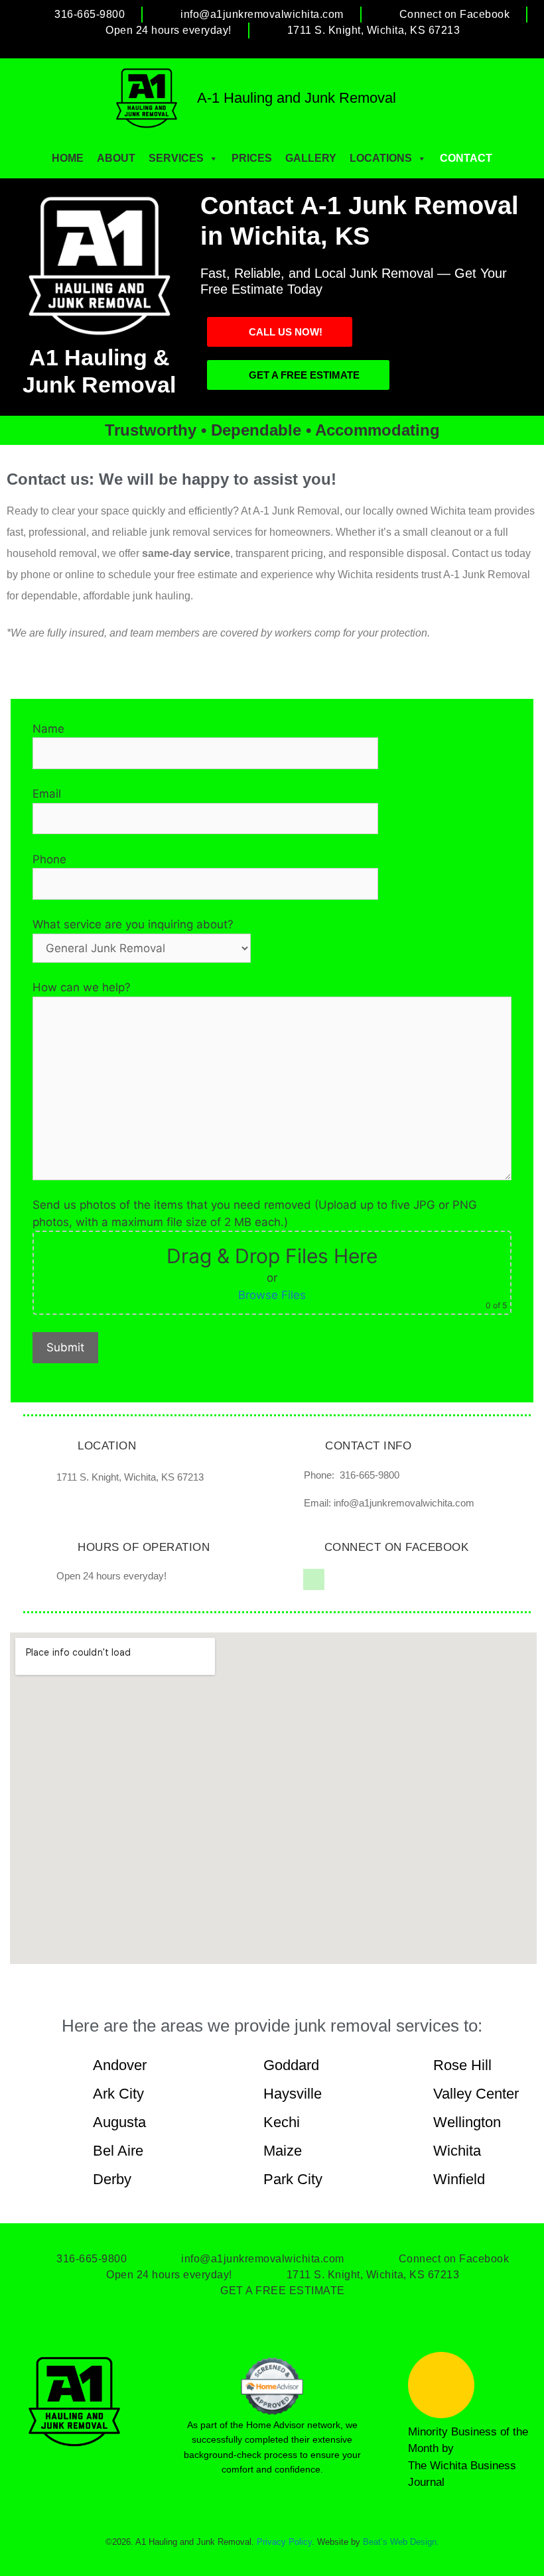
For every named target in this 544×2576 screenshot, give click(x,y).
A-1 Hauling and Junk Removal (297, 98)
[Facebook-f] (314, 1579)
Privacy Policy (284, 2542)
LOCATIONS (381, 158)
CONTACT (466, 158)
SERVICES (176, 158)
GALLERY (311, 158)
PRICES (252, 158)
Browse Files (272, 1295)
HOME (68, 158)
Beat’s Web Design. (401, 2542)
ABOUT (116, 158)
